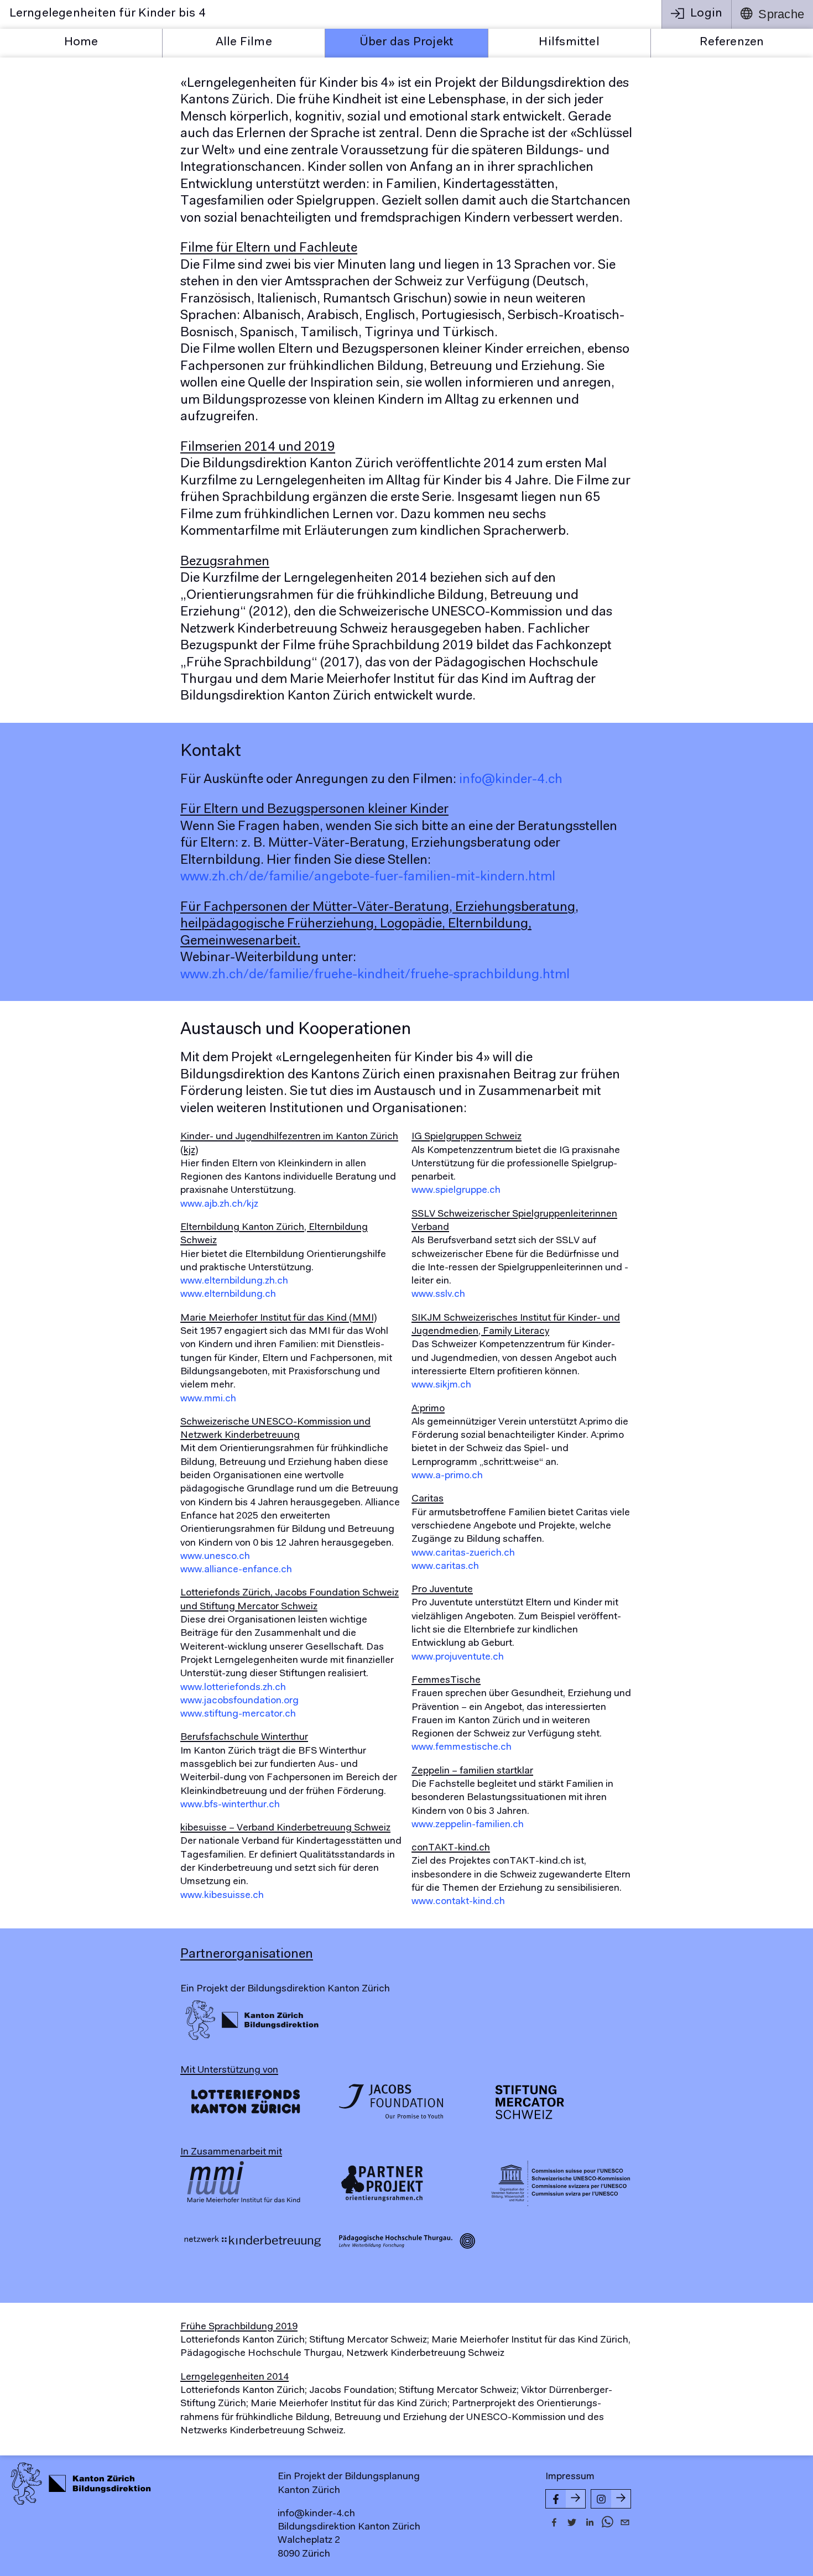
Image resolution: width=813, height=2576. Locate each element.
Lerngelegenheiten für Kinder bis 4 (108, 14)
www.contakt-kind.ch (458, 1902)
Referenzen (732, 43)
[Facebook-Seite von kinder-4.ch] (566, 2499)
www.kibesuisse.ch (222, 1896)
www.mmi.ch (208, 1399)
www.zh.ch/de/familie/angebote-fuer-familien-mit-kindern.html (368, 877)
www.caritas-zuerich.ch (463, 1553)
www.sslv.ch (438, 1295)
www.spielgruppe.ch (456, 1191)
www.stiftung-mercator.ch (238, 1714)
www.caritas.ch (445, 1567)
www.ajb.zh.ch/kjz (219, 1204)
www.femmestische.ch (462, 1748)
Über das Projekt (407, 43)
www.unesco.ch (215, 1557)
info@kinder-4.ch (511, 780)
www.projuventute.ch (458, 1657)
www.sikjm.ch (441, 1385)
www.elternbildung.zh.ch (234, 1281)
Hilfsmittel (569, 43)
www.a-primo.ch (447, 1476)
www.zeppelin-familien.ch (468, 1825)
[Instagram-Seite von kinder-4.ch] (611, 2499)
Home (81, 43)
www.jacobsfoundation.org (239, 1701)
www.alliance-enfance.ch (236, 1570)
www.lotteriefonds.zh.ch (233, 1688)
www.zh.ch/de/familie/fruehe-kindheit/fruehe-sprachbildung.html (375, 975)
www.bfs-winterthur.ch (230, 1805)
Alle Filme (244, 43)
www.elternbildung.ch (228, 1295)
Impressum (570, 2477)
